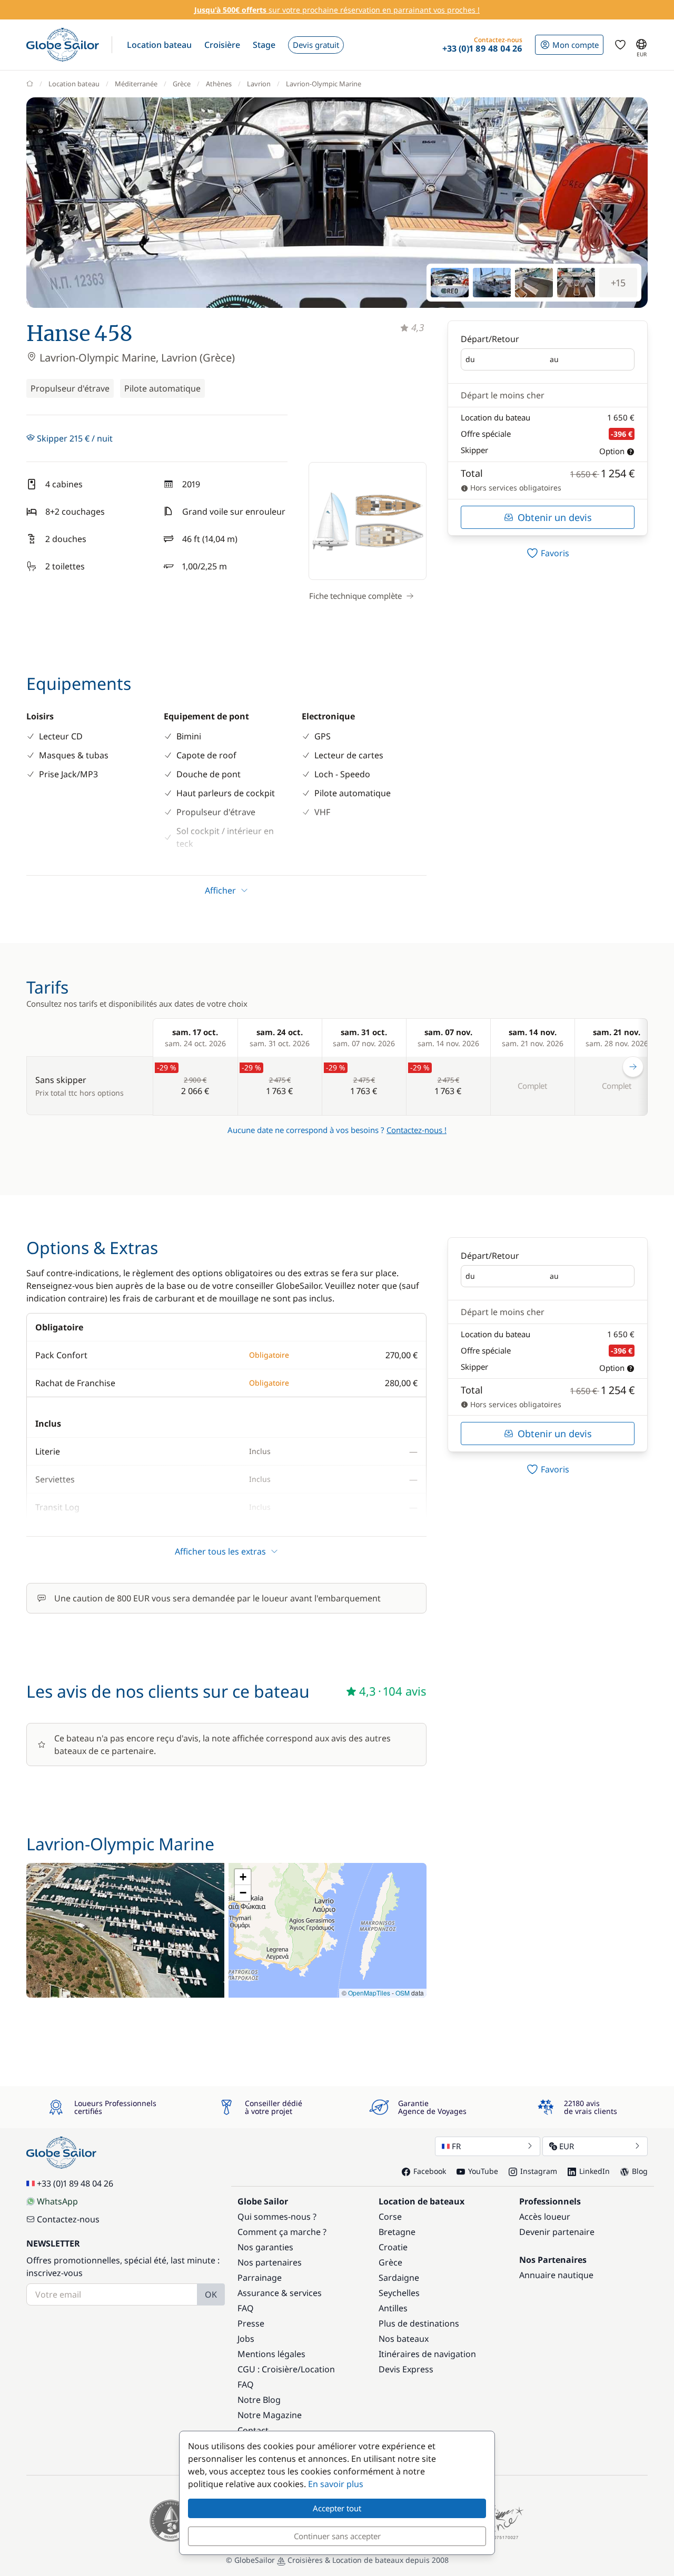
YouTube (483, 2171)
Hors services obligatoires (515, 488)
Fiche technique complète (355, 596)
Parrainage (260, 2278)
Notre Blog (259, 2400)
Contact (253, 2430)
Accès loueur (545, 2217)
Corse (390, 2217)
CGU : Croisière (267, 2369)
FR (456, 2146)
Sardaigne (399, 2278)
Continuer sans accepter (337, 2536)
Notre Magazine (270, 2415)
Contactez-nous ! (417, 1130)
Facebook (430, 2171)
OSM (403, 1993)
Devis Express (406, 2369)
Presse (251, 2323)
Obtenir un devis (555, 517)
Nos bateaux (404, 2339)
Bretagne (397, 2232)
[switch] (548, 553)
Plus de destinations (419, 2323)
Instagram (539, 2171)
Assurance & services (280, 2293)
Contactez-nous (68, 2219)
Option (612, 451)
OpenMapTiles (369, 1993)
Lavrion (259, 84)
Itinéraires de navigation (427, 2354)
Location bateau (74, 84)
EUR (567, 2146)
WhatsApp (57, 2201)
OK (211, 2294)
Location (318, 2369)
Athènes (219, 84)
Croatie (393, 2247)
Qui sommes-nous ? (277, 2217)
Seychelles (399, 2293)
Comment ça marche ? (282, 2232)
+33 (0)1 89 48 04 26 (75, 2183)
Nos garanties (265, 2247)
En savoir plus (336, 2484)
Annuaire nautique (556, 2275)
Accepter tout (337, 2508)
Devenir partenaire (557, 2232)
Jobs (246, 2339)
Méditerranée (136, 84)
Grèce (182, 84)
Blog (640, 2171)
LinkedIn (594, 2171)
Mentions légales (271, 2354)
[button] (159, 45)
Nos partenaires (270, 2262)
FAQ (246, 2308)
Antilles (393, 2308)
